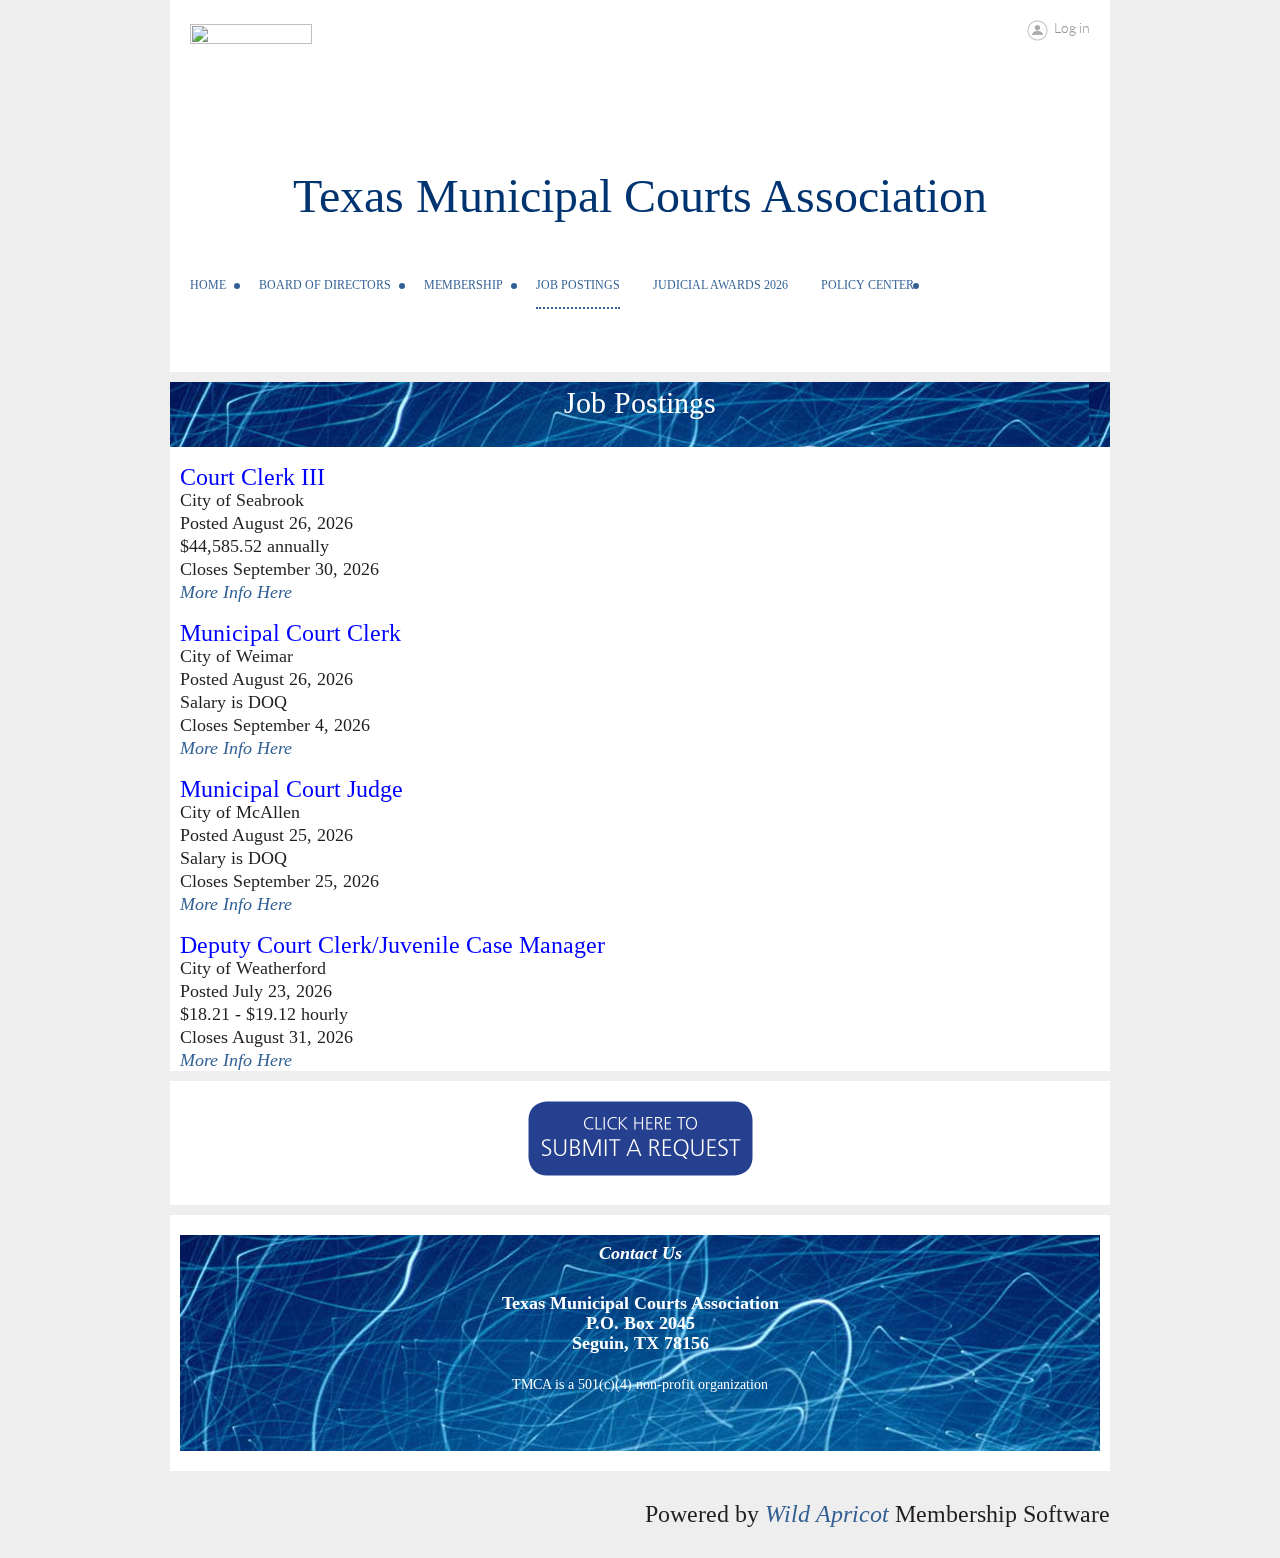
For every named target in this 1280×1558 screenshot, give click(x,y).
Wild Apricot (827, 1514)
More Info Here (236, 592)
